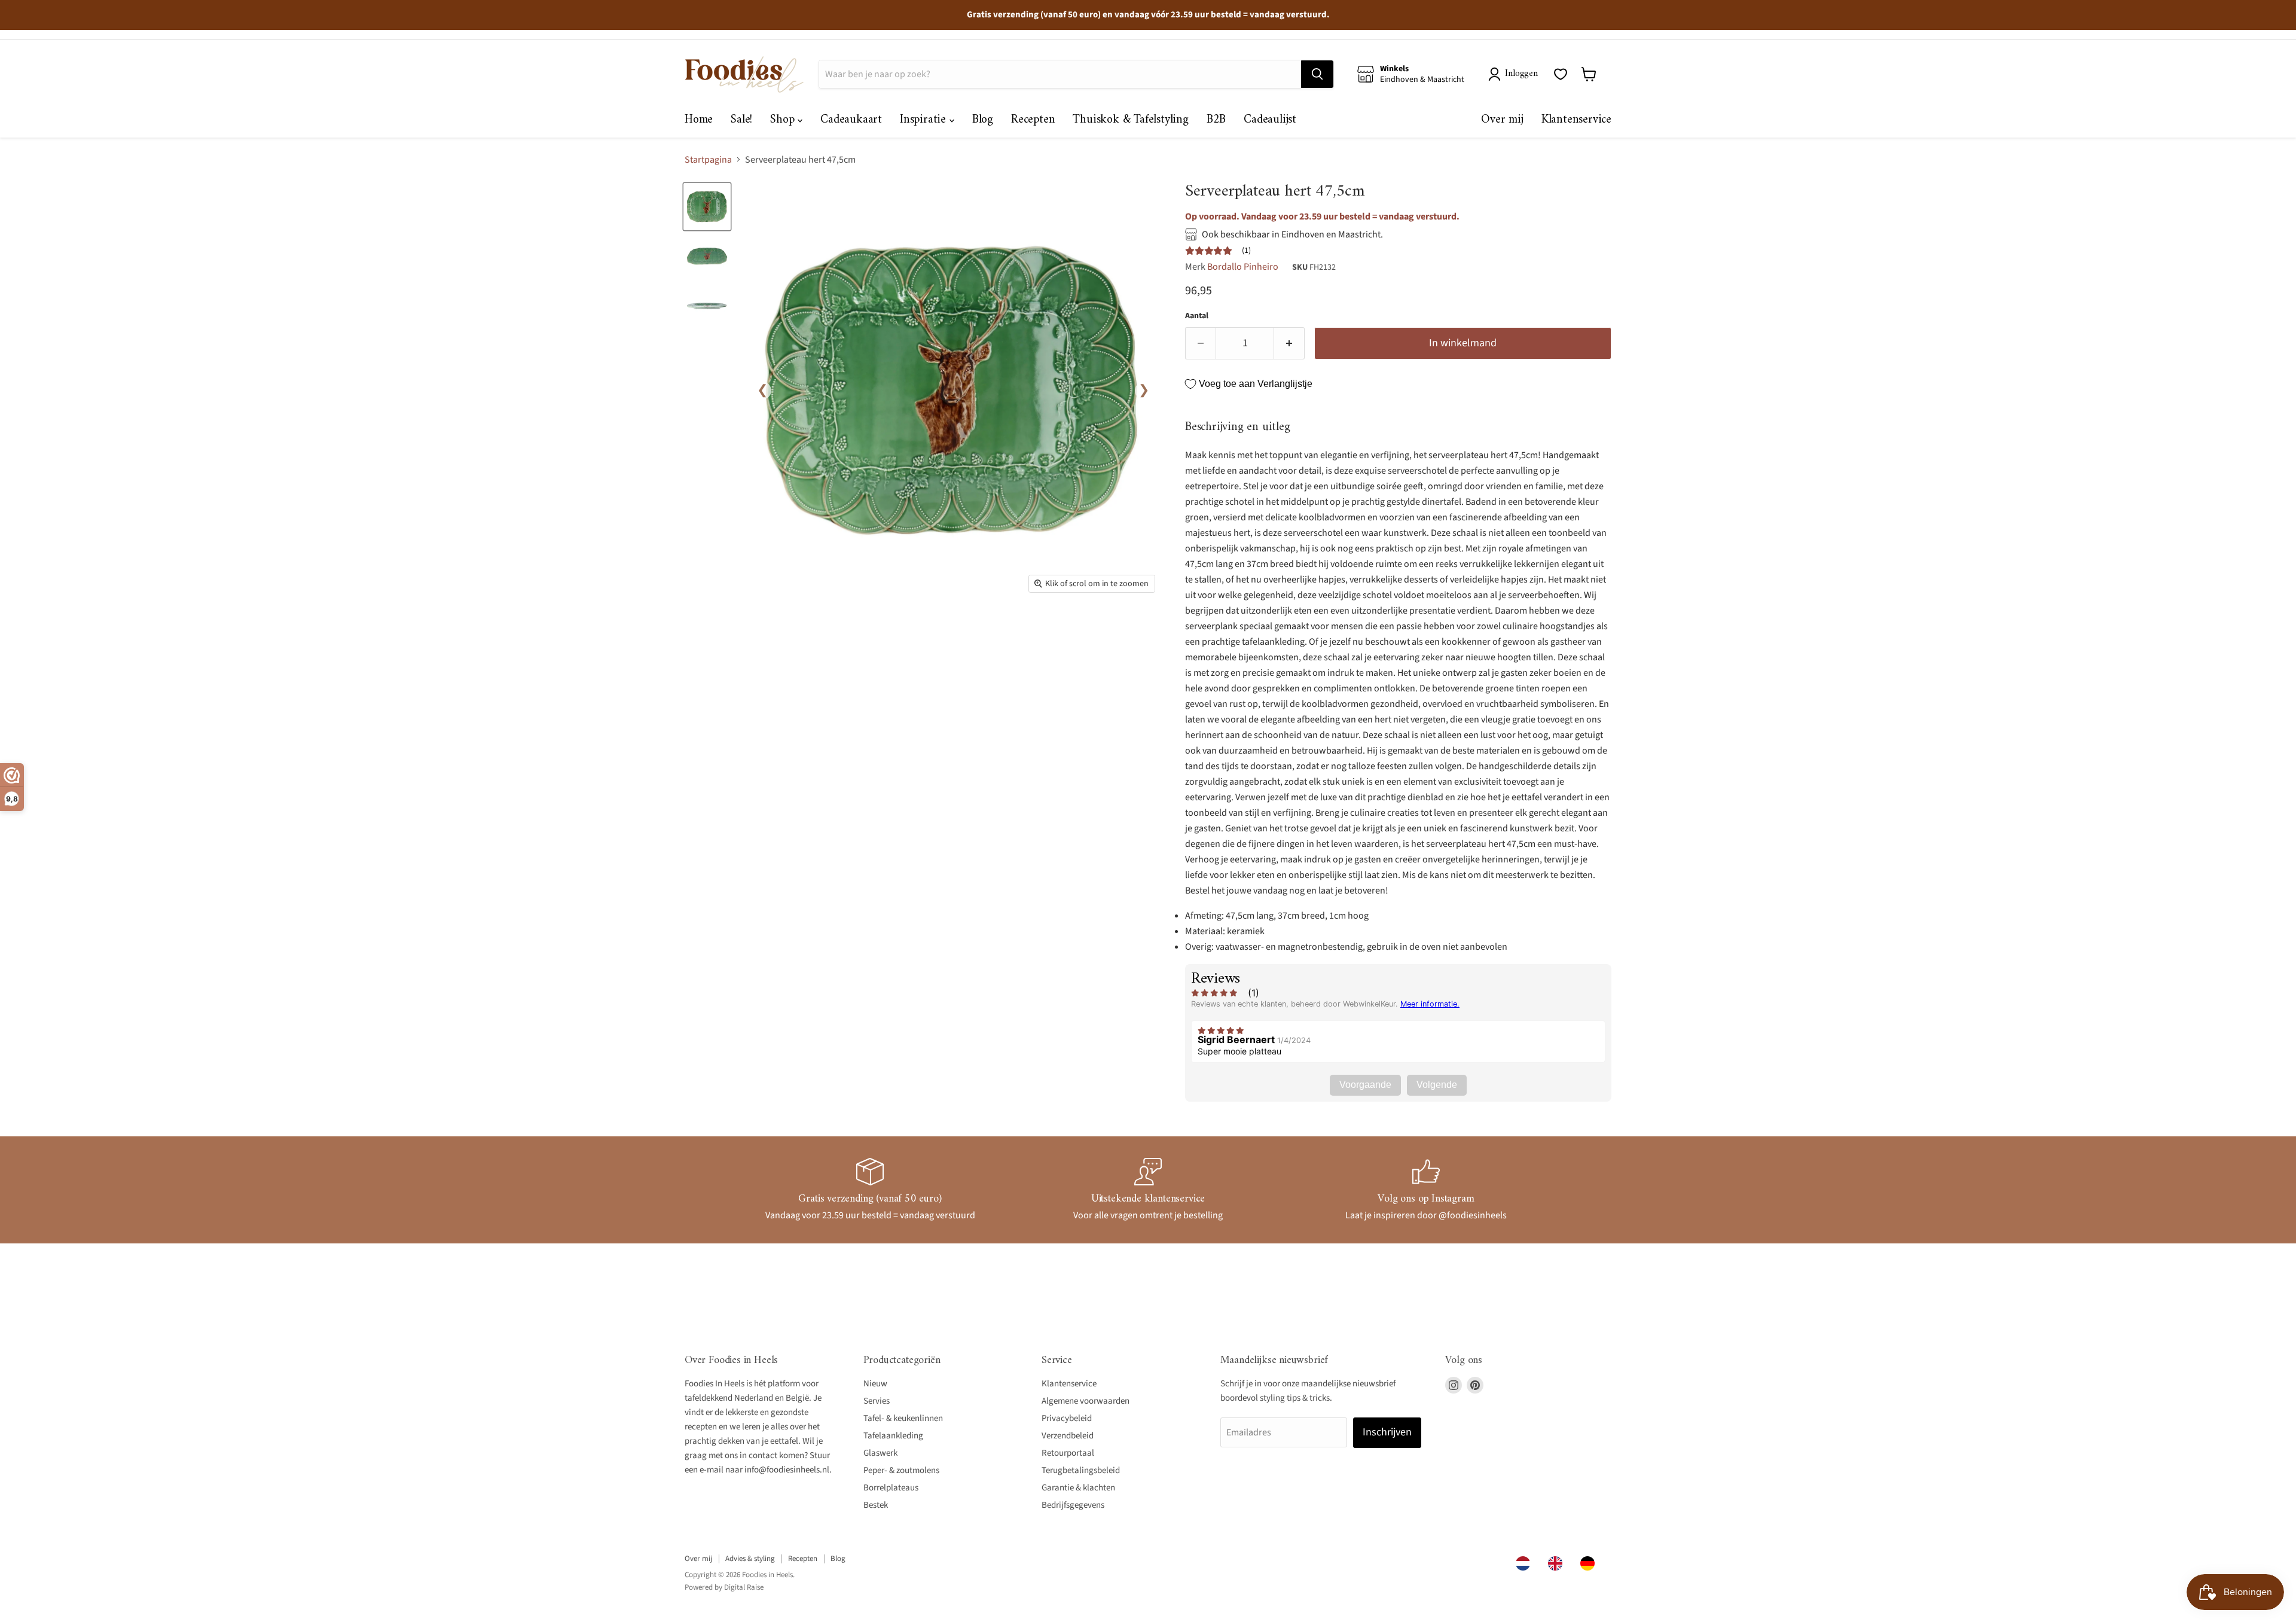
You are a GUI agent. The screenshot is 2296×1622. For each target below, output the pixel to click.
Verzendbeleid (1068, 1436)
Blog (983, 120)
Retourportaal (1068, 1453)
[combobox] (1526, 1563)
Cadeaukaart (851, 120)
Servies (877, 1401)
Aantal (1197, 316)
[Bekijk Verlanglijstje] (1561, 74)
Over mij (1502, 120)
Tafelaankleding (893, 1436)
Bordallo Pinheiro (1243, 267)
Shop (784, 120)
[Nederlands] (1526, 1563)
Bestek (876, 1505)
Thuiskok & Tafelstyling (1130, 120)
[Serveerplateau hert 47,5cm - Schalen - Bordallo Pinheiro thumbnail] (707, 207)
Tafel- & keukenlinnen (903, 1418)
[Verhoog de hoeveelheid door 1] (1289, 344)
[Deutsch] (1590, 1563)
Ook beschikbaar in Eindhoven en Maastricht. (1292, 234)
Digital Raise (744, 1587)
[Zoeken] (1317, 74)
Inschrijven (1387, 1432)
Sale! (741, 120)
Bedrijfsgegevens (1073, 1505)
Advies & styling (750, 1559)
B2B (1216, 120)
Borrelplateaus (891, 1488)
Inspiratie (925, 120)
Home (699, 120)
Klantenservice (1576, 120)
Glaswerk (880, 1453)
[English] (1558, 1563)
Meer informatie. (1430, 1004)
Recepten (1033, 120)
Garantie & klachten (1078, 1488)
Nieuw (875, 1384)
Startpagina (708, 160)
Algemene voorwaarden (1086, 1401)
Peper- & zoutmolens (901, 1470)
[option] (1558, 1563)
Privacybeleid (1067, 1418)
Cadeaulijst (1270, 120)
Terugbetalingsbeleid (1081, 1470)
